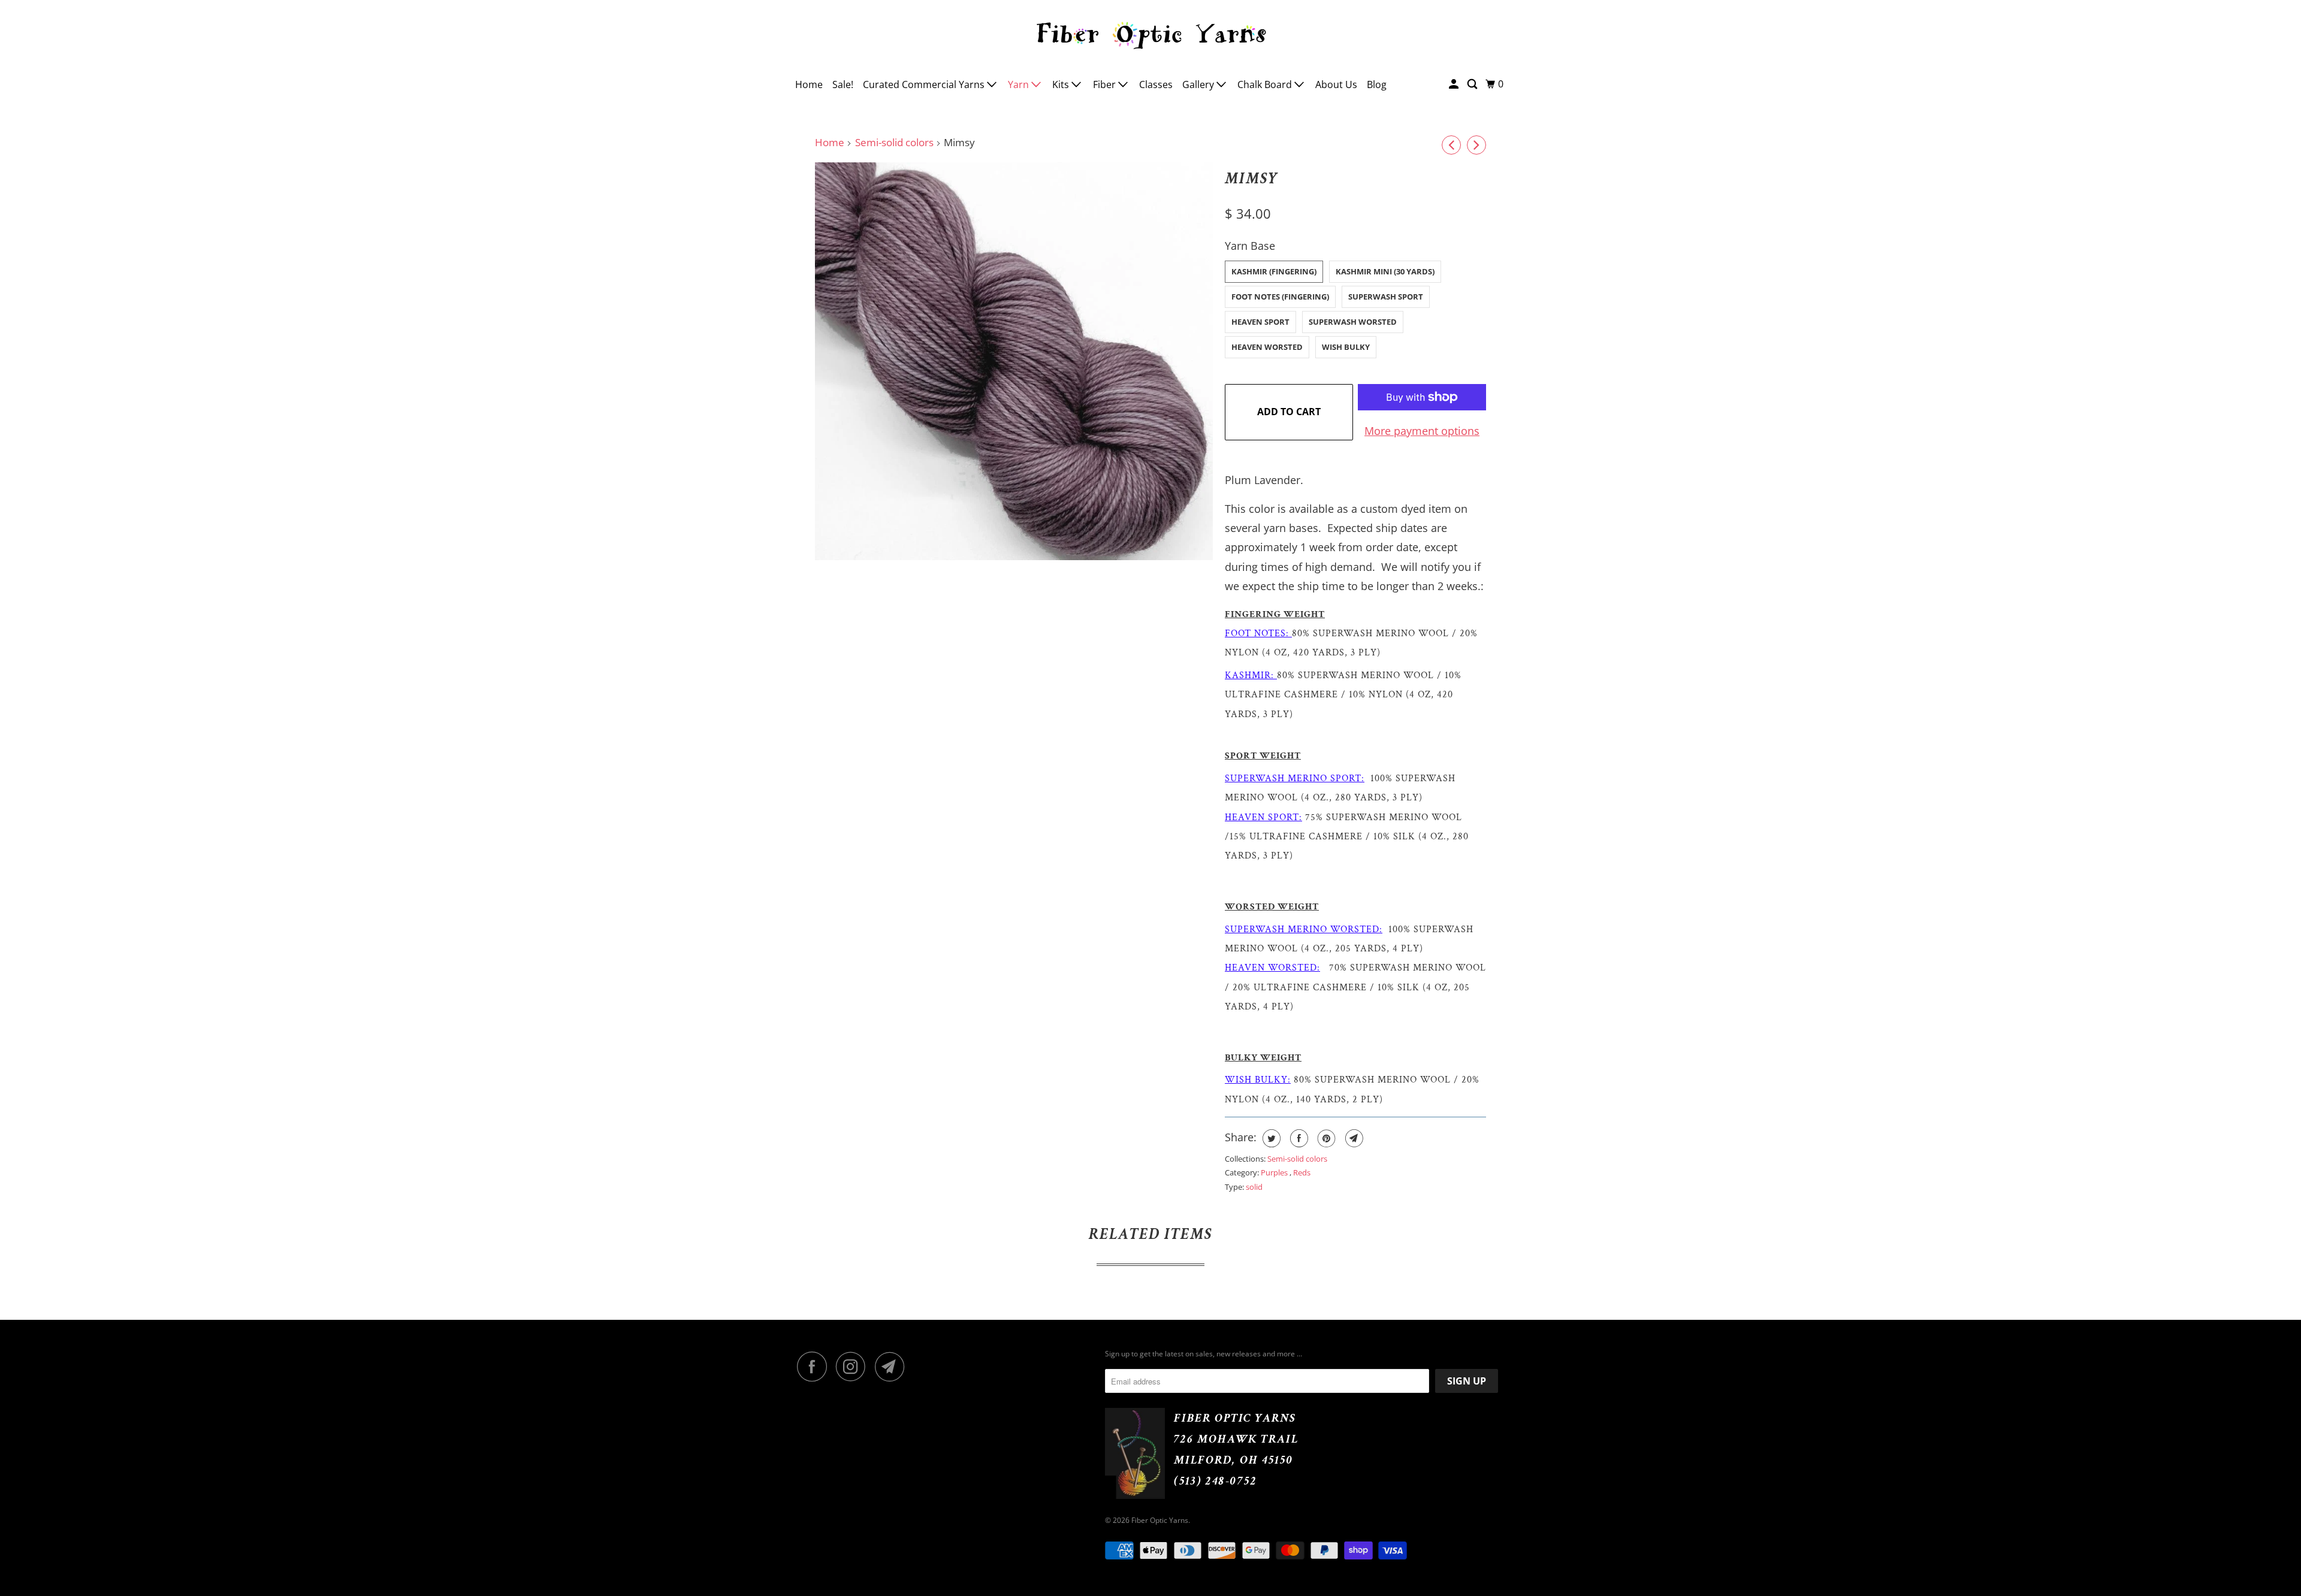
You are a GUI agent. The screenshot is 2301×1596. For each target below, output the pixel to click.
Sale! (843, 84)
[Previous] (1451, 145)
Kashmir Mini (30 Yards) (1385, 271)
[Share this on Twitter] (1270, 1138)
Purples (1275, 1172)
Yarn (1020, 84)
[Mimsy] (1014, 361)
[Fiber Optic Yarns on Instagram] (854, 1367)
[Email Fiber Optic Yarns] (893, 1367)
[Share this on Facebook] (1298, 1138)
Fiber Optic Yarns (1160, 1520)
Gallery (1199, 84)
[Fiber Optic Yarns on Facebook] (815, 1367)
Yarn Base (1250, 246)
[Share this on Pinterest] (1325, 1138)
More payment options (1422, 431)
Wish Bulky (1346, 347)
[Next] (1476, 145)
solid (1254, 1187)
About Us (1336, 84)
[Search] (1473, 84)
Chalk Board (1266, 84)
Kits (1062, 84)
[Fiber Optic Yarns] (1150, 34)
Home (809, 84)
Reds (1302, 1172)
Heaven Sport (1260, 322)
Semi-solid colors (894, 142)
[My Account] (1455, 84)
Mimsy (1252, 179)
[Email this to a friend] (1353, 1138)
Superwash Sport (1386, 297)
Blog (1377, 84)
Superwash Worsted (1353, 322)
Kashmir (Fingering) (1274, 271)
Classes (1156, 84)
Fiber (1106, 84)
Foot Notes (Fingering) (1280, 297)
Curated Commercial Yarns (925, 84)
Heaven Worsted (1267, 347)
